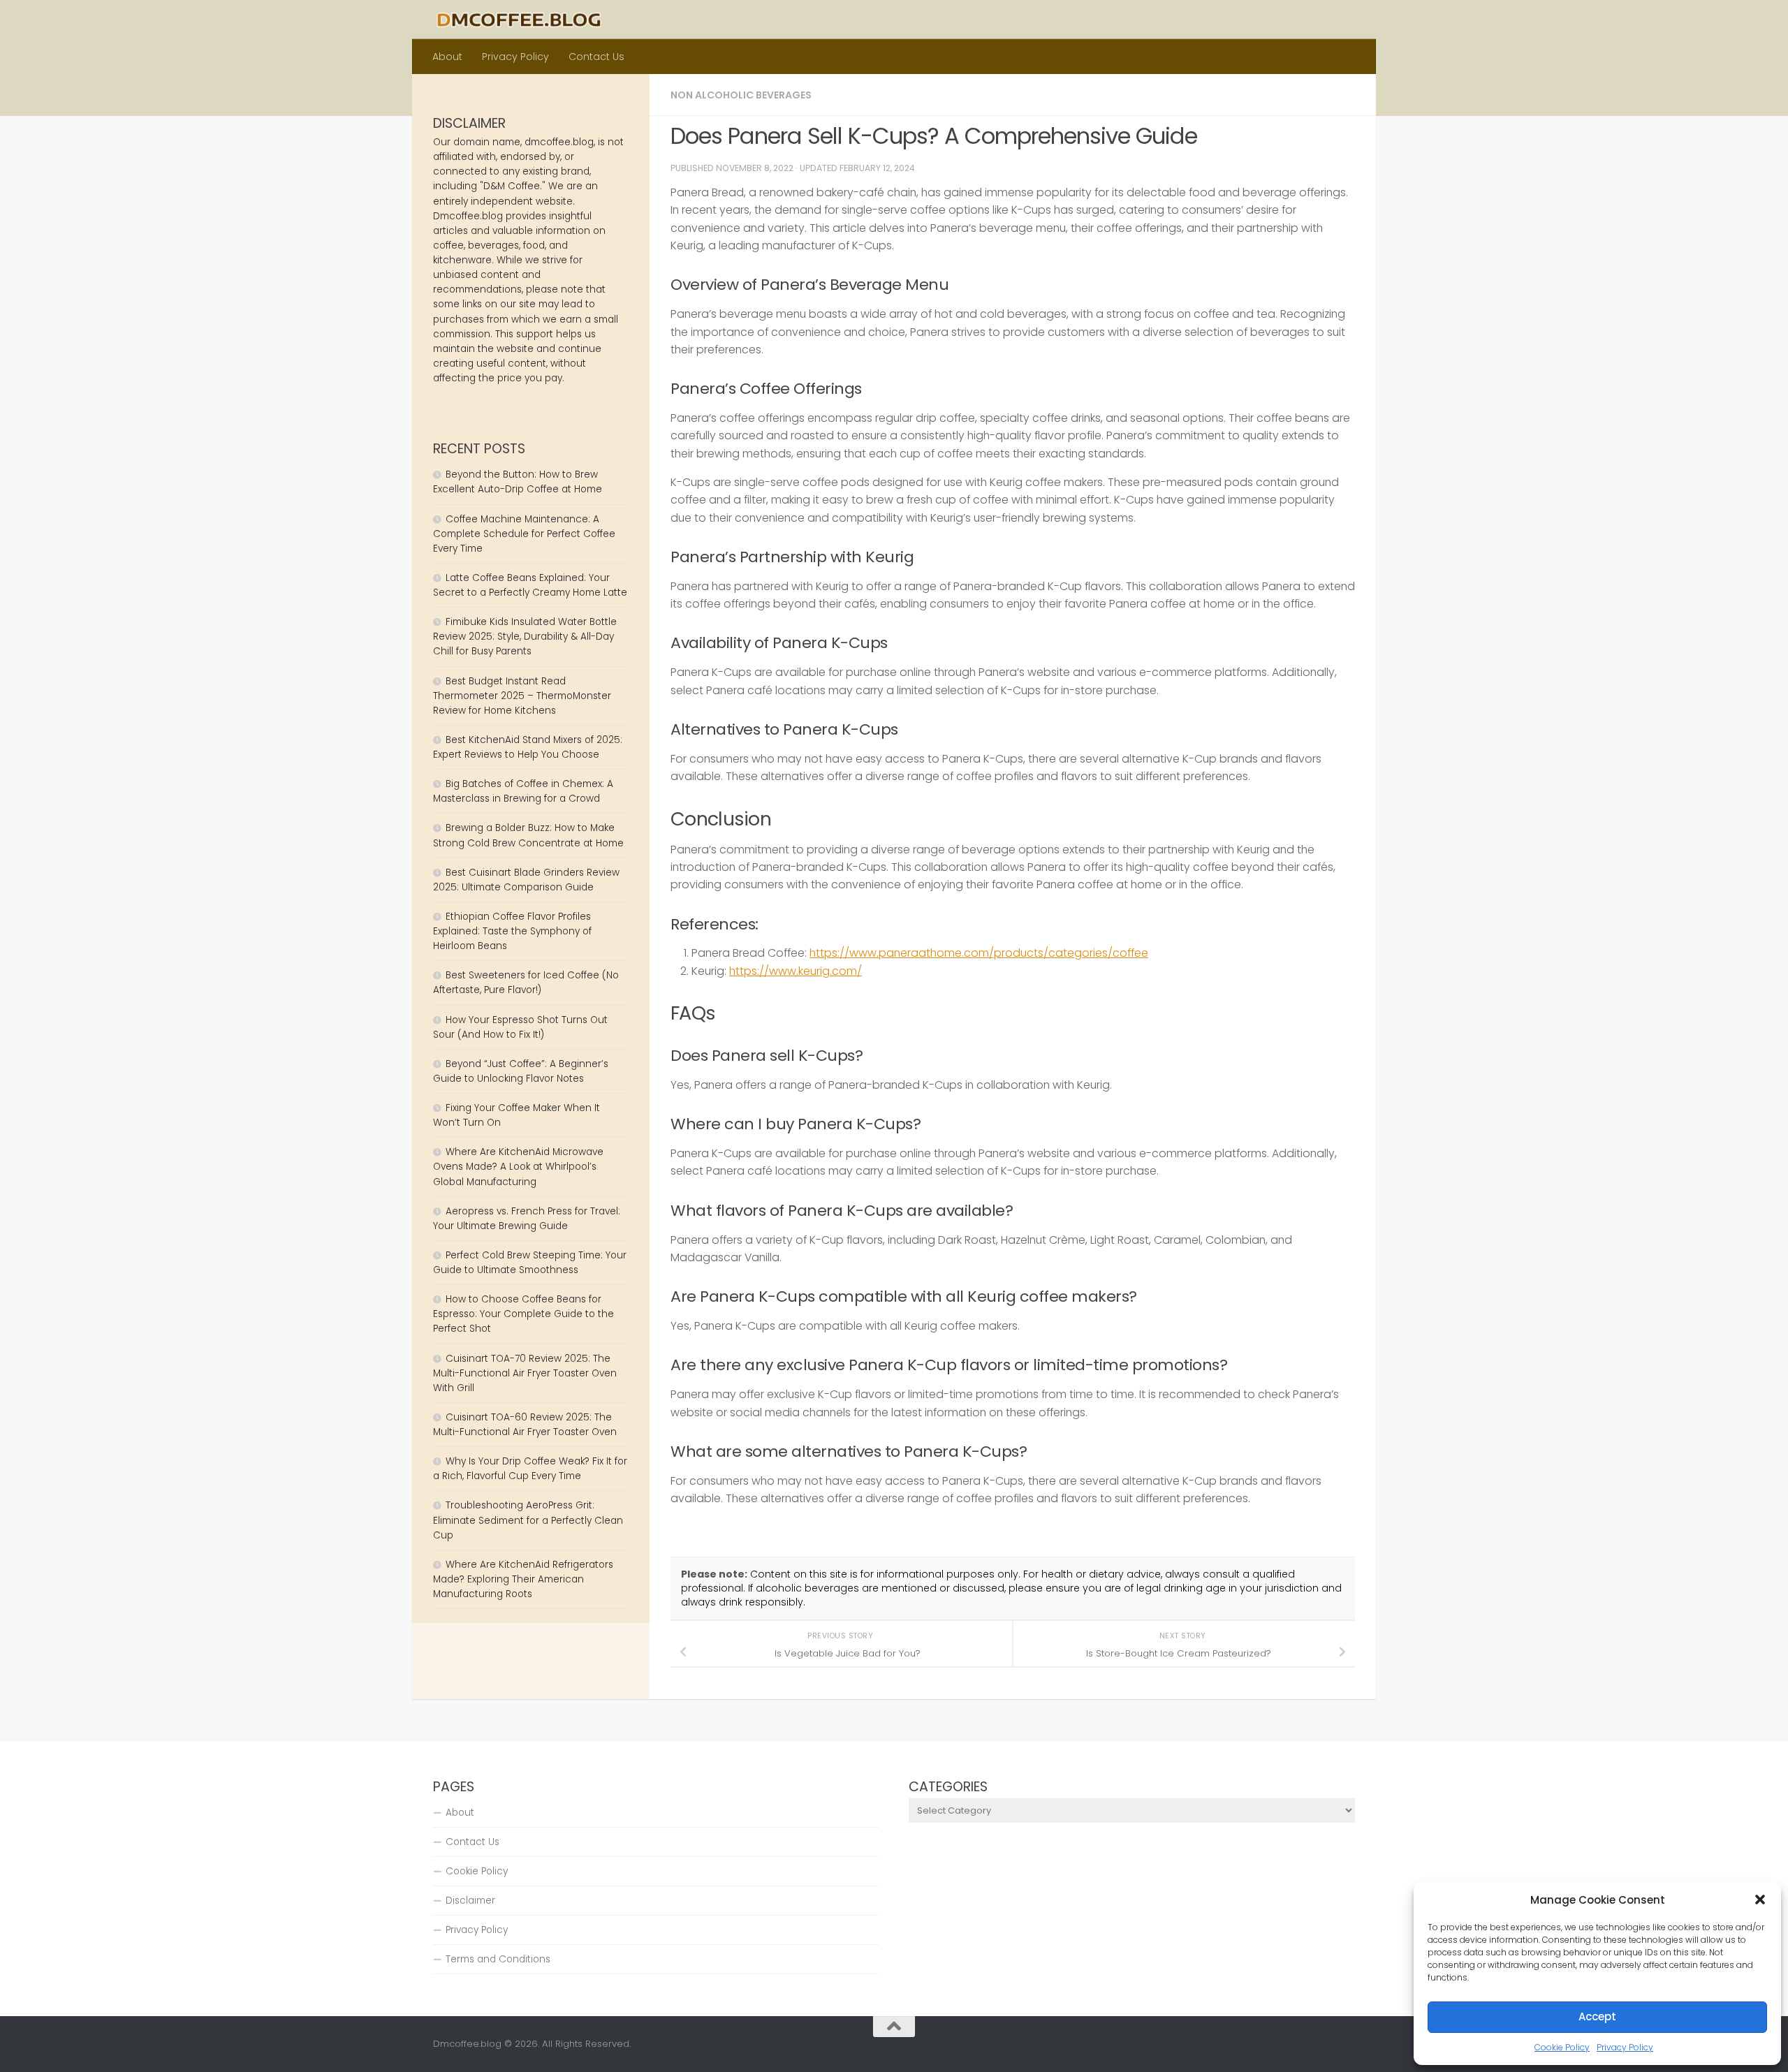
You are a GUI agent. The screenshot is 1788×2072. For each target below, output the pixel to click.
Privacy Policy (1625, 2047)
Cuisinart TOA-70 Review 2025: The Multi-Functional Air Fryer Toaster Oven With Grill (525, 1373)
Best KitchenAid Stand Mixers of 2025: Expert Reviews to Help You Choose (528, 747)
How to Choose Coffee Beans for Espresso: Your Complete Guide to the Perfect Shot (523, 1314)
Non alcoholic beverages (741, 95)
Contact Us (596, 57)
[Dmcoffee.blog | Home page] (519, 20)
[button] (1760, 1900)
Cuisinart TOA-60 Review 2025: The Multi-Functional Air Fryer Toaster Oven (525, 1425)
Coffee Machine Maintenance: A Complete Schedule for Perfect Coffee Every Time (524, 534)
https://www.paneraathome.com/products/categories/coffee (979, 953)
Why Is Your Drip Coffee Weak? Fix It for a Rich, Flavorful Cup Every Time (530, 1469)
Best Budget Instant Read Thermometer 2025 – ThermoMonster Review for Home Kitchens (522, 696)
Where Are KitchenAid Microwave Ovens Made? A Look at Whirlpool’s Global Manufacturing (518, 1167)
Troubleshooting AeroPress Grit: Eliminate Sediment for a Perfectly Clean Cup (528, 1520)
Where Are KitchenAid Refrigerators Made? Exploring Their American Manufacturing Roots (523, 1579)
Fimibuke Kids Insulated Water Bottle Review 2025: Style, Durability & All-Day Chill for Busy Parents (525, 637)
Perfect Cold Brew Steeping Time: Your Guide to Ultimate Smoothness (530, 1263)
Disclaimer (470, 1901)
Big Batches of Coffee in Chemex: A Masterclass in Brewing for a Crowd (523, 791)
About (447, 57)
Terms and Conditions (498, 1959)
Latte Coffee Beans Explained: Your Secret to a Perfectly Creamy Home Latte (530, 585)
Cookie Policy (1562, 2047)
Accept (1597, 2016)
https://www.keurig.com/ (796, 971)
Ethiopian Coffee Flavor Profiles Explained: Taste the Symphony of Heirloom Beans (512, 931)
